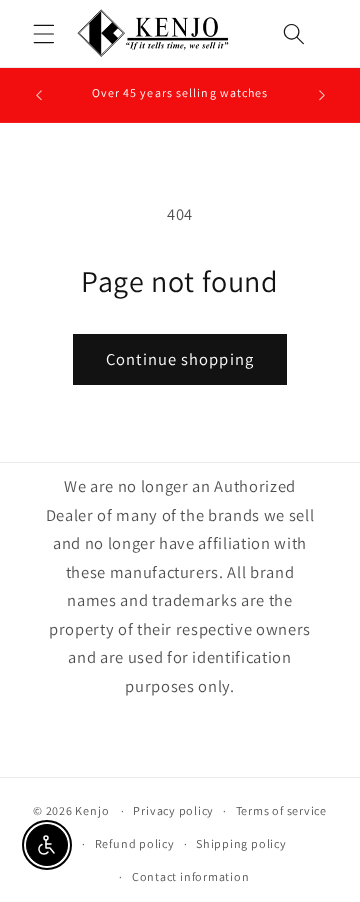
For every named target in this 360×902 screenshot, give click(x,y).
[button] (44, 34)
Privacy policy (173, 810)
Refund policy (135, 843)
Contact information (191, 876)
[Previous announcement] (39, 95)
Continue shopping (180, 359)
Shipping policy (241, 843)
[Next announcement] (322, 95)
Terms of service (281, 810)
